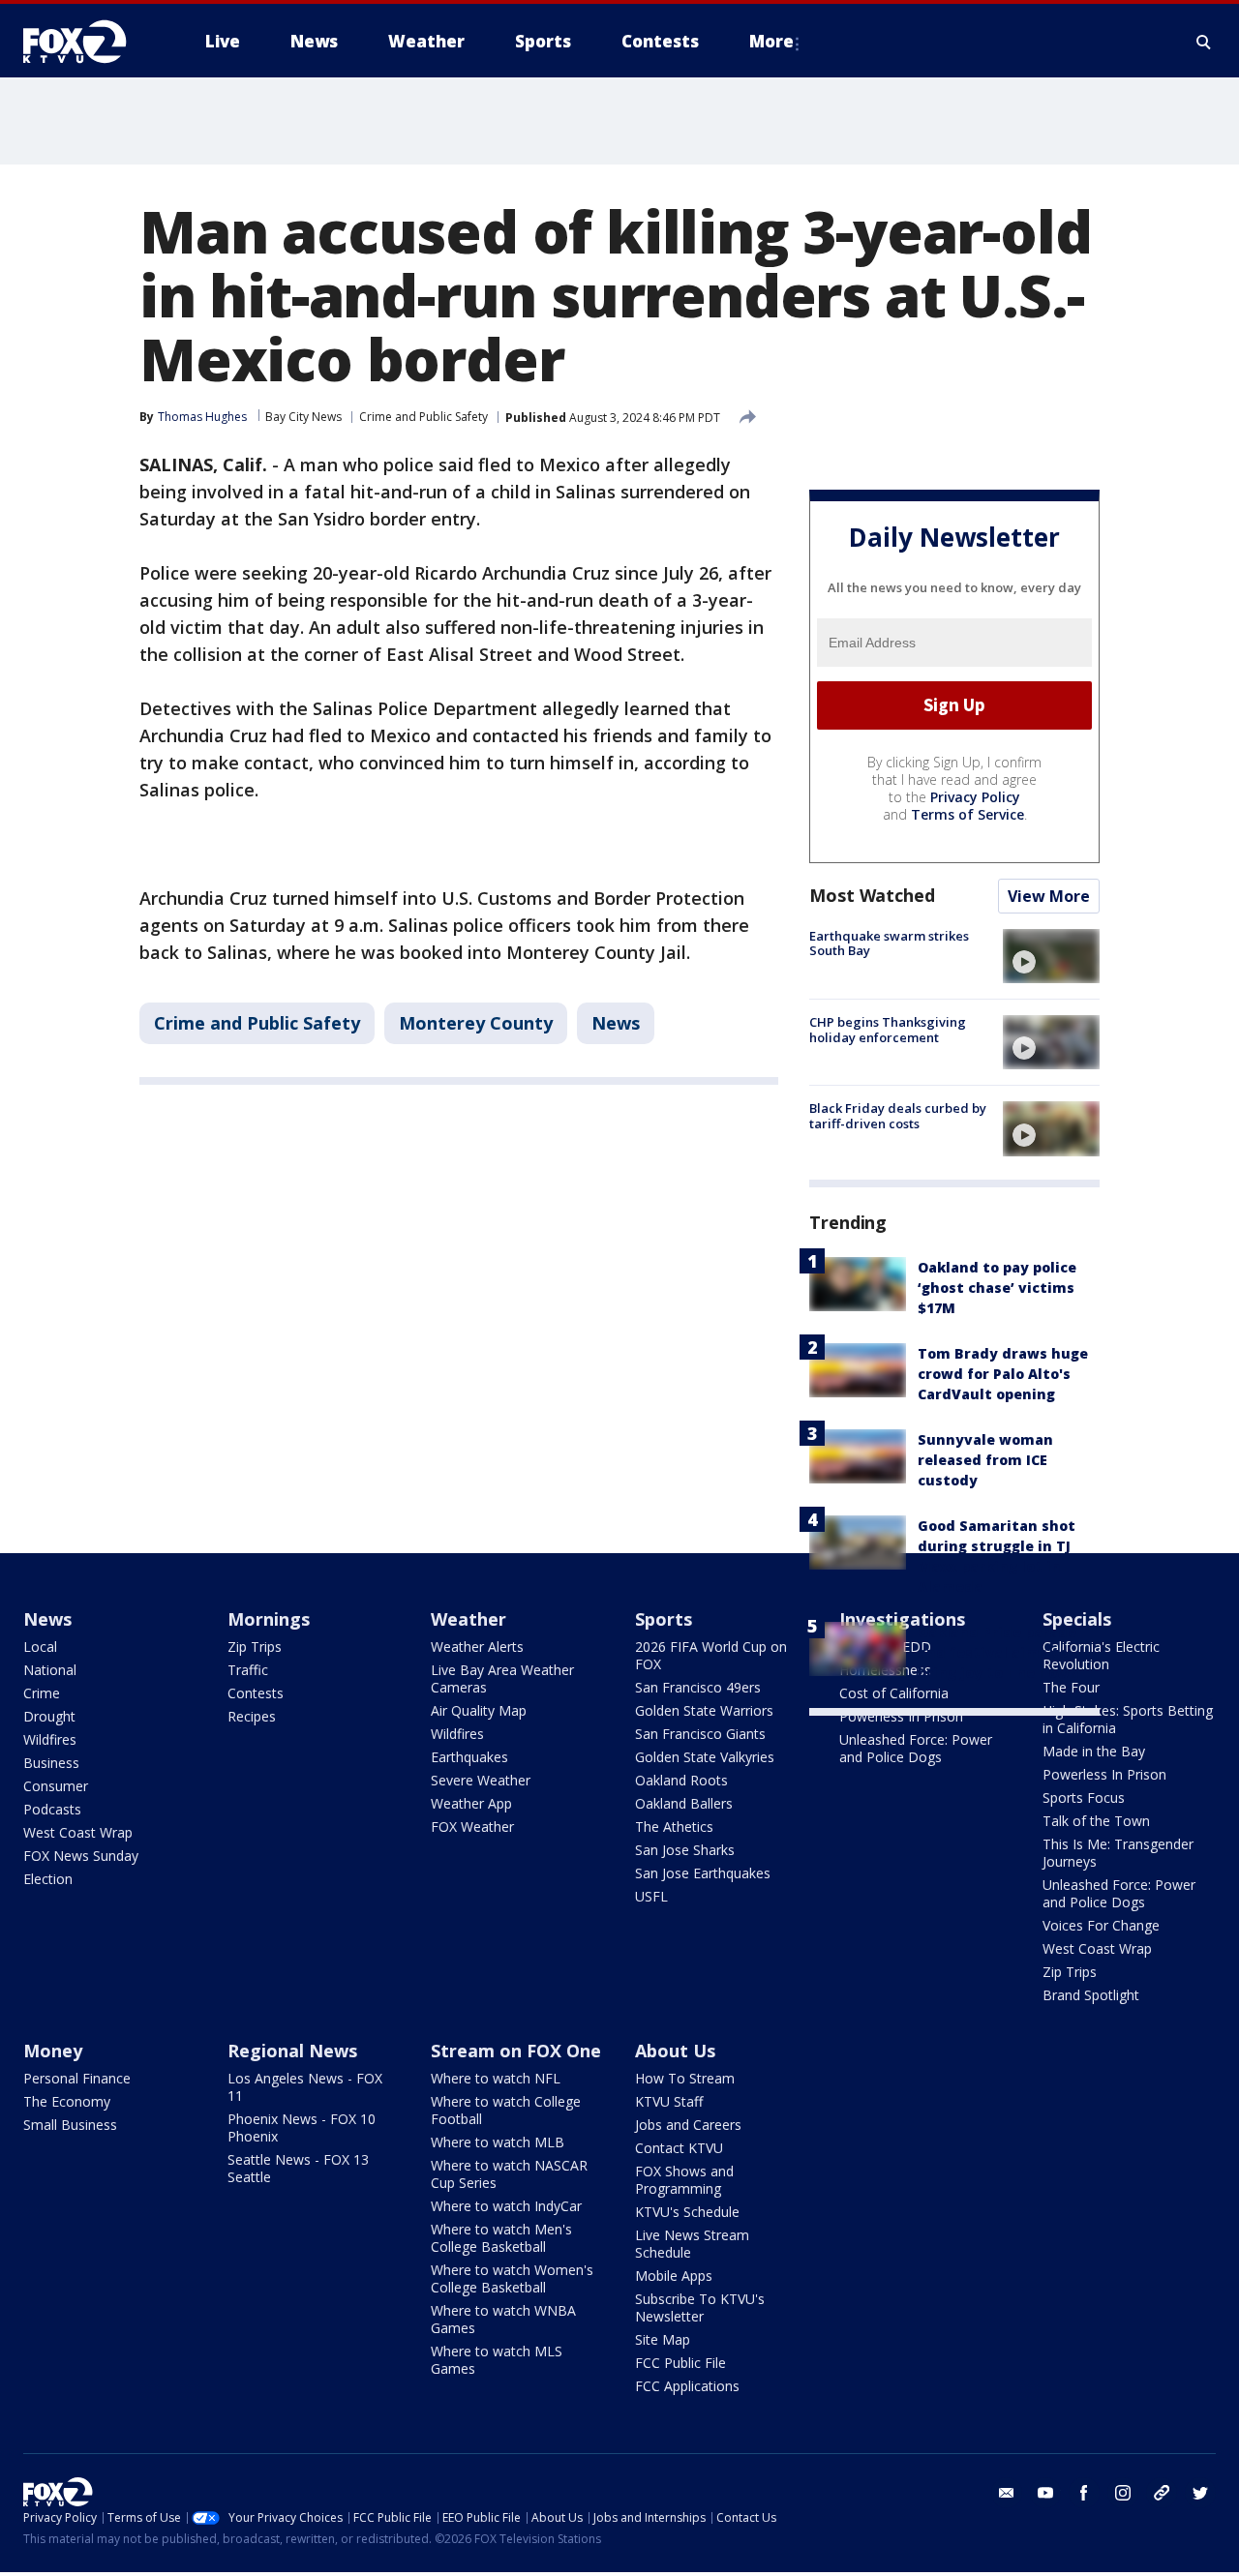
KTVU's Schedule (687, 2212)
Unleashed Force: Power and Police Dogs (916, 1748)
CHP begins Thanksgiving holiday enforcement (888, 1030)
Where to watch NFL (496, 2078)
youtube (1045, 2493)
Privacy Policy (975, 797)
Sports (664, 1619)
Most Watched (872, 895)
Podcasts (52, 1809)
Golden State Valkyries (705, 1757)
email (1007, 2493)
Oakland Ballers (684, 1803)
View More (1049, 896)
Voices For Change (1101, 1925)
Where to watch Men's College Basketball (501, 2238)
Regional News (292, 2051)
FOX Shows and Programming (684, 2180)
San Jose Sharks (685, 1850)
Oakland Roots (681, 1780)
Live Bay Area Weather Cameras (502, 1678)
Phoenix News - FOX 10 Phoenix (302, 2127)
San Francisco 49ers (698, 1687)
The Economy (67, 2101)
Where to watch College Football (506, 2110)
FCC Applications (687, 2386)
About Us (675, 2051)
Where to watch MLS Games (497, 2360)
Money (53, 2051)
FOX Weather (472, 1827)
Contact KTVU (679, 2148)
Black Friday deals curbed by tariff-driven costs (898, 1116)
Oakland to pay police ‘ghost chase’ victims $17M (997, 1288)
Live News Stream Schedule (692, 2244)
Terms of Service (967, 814)
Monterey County (476, 1023)
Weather (468, 1619)
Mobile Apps (674, 2276)
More (771, 41)
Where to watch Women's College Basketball (512, 2278)
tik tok (1162, 2493)
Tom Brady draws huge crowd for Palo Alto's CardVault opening (1003, 1374)
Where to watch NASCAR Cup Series (509, 2174)
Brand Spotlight (1091, 1995)
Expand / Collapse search (1204, 42)
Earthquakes (469, 1757)
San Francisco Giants (700, 1734)
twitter (1200, 2493)
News (616, 1023)
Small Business (70, 2125)
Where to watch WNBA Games (503, 2319)
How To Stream (685, 2078)
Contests (256, 1693)
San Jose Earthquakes (703, 1873)
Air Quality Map (479, 1710)
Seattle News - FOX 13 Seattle (298, 2168)
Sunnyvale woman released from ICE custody (985, 1460)
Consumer (56, 1786)
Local (40, 1647)
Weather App (471, 1803)
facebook (1084, 2493)
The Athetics (674, 1827)
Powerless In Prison (901, 1716)
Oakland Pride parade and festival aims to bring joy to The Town (998, 1652)
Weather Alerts (477, 1647)
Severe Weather (481, 1780)
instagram (1123, 2493)
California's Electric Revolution (1101, 1655)
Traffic (248, 1670)
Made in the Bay (1094, 1751)
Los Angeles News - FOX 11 (305, 2087)
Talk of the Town (1096, 1821)
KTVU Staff (669, 2101)
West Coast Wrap (78, 1832)
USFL (651, 1896)
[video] (1051, 956)
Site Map (663, 2339)
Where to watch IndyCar (506, 2206)
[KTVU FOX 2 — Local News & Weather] (87, 42)
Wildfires (50, 1739)
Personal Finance (77, 2078)
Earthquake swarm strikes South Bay (889, 944)
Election (48, 1879)
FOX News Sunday (81, 1856)
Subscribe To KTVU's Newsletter (700, 2307)
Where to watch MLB (498, 2142)
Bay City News (303, 417)
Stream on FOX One (516, 2051)
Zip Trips (255, 1647)
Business (51, 1763)
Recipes (252, 1716)
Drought (49, 1716)
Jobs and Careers (688, 2125)
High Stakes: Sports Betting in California (1128, 1719)
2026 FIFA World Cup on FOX (711, 1655)
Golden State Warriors (704, 1710)
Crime (42, 1693)
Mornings (269, 1619)
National (50, 1670)
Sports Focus (1084, 1797)
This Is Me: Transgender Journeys (1118, 1853)
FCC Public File (680, 2363)
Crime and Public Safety (423, 417)
